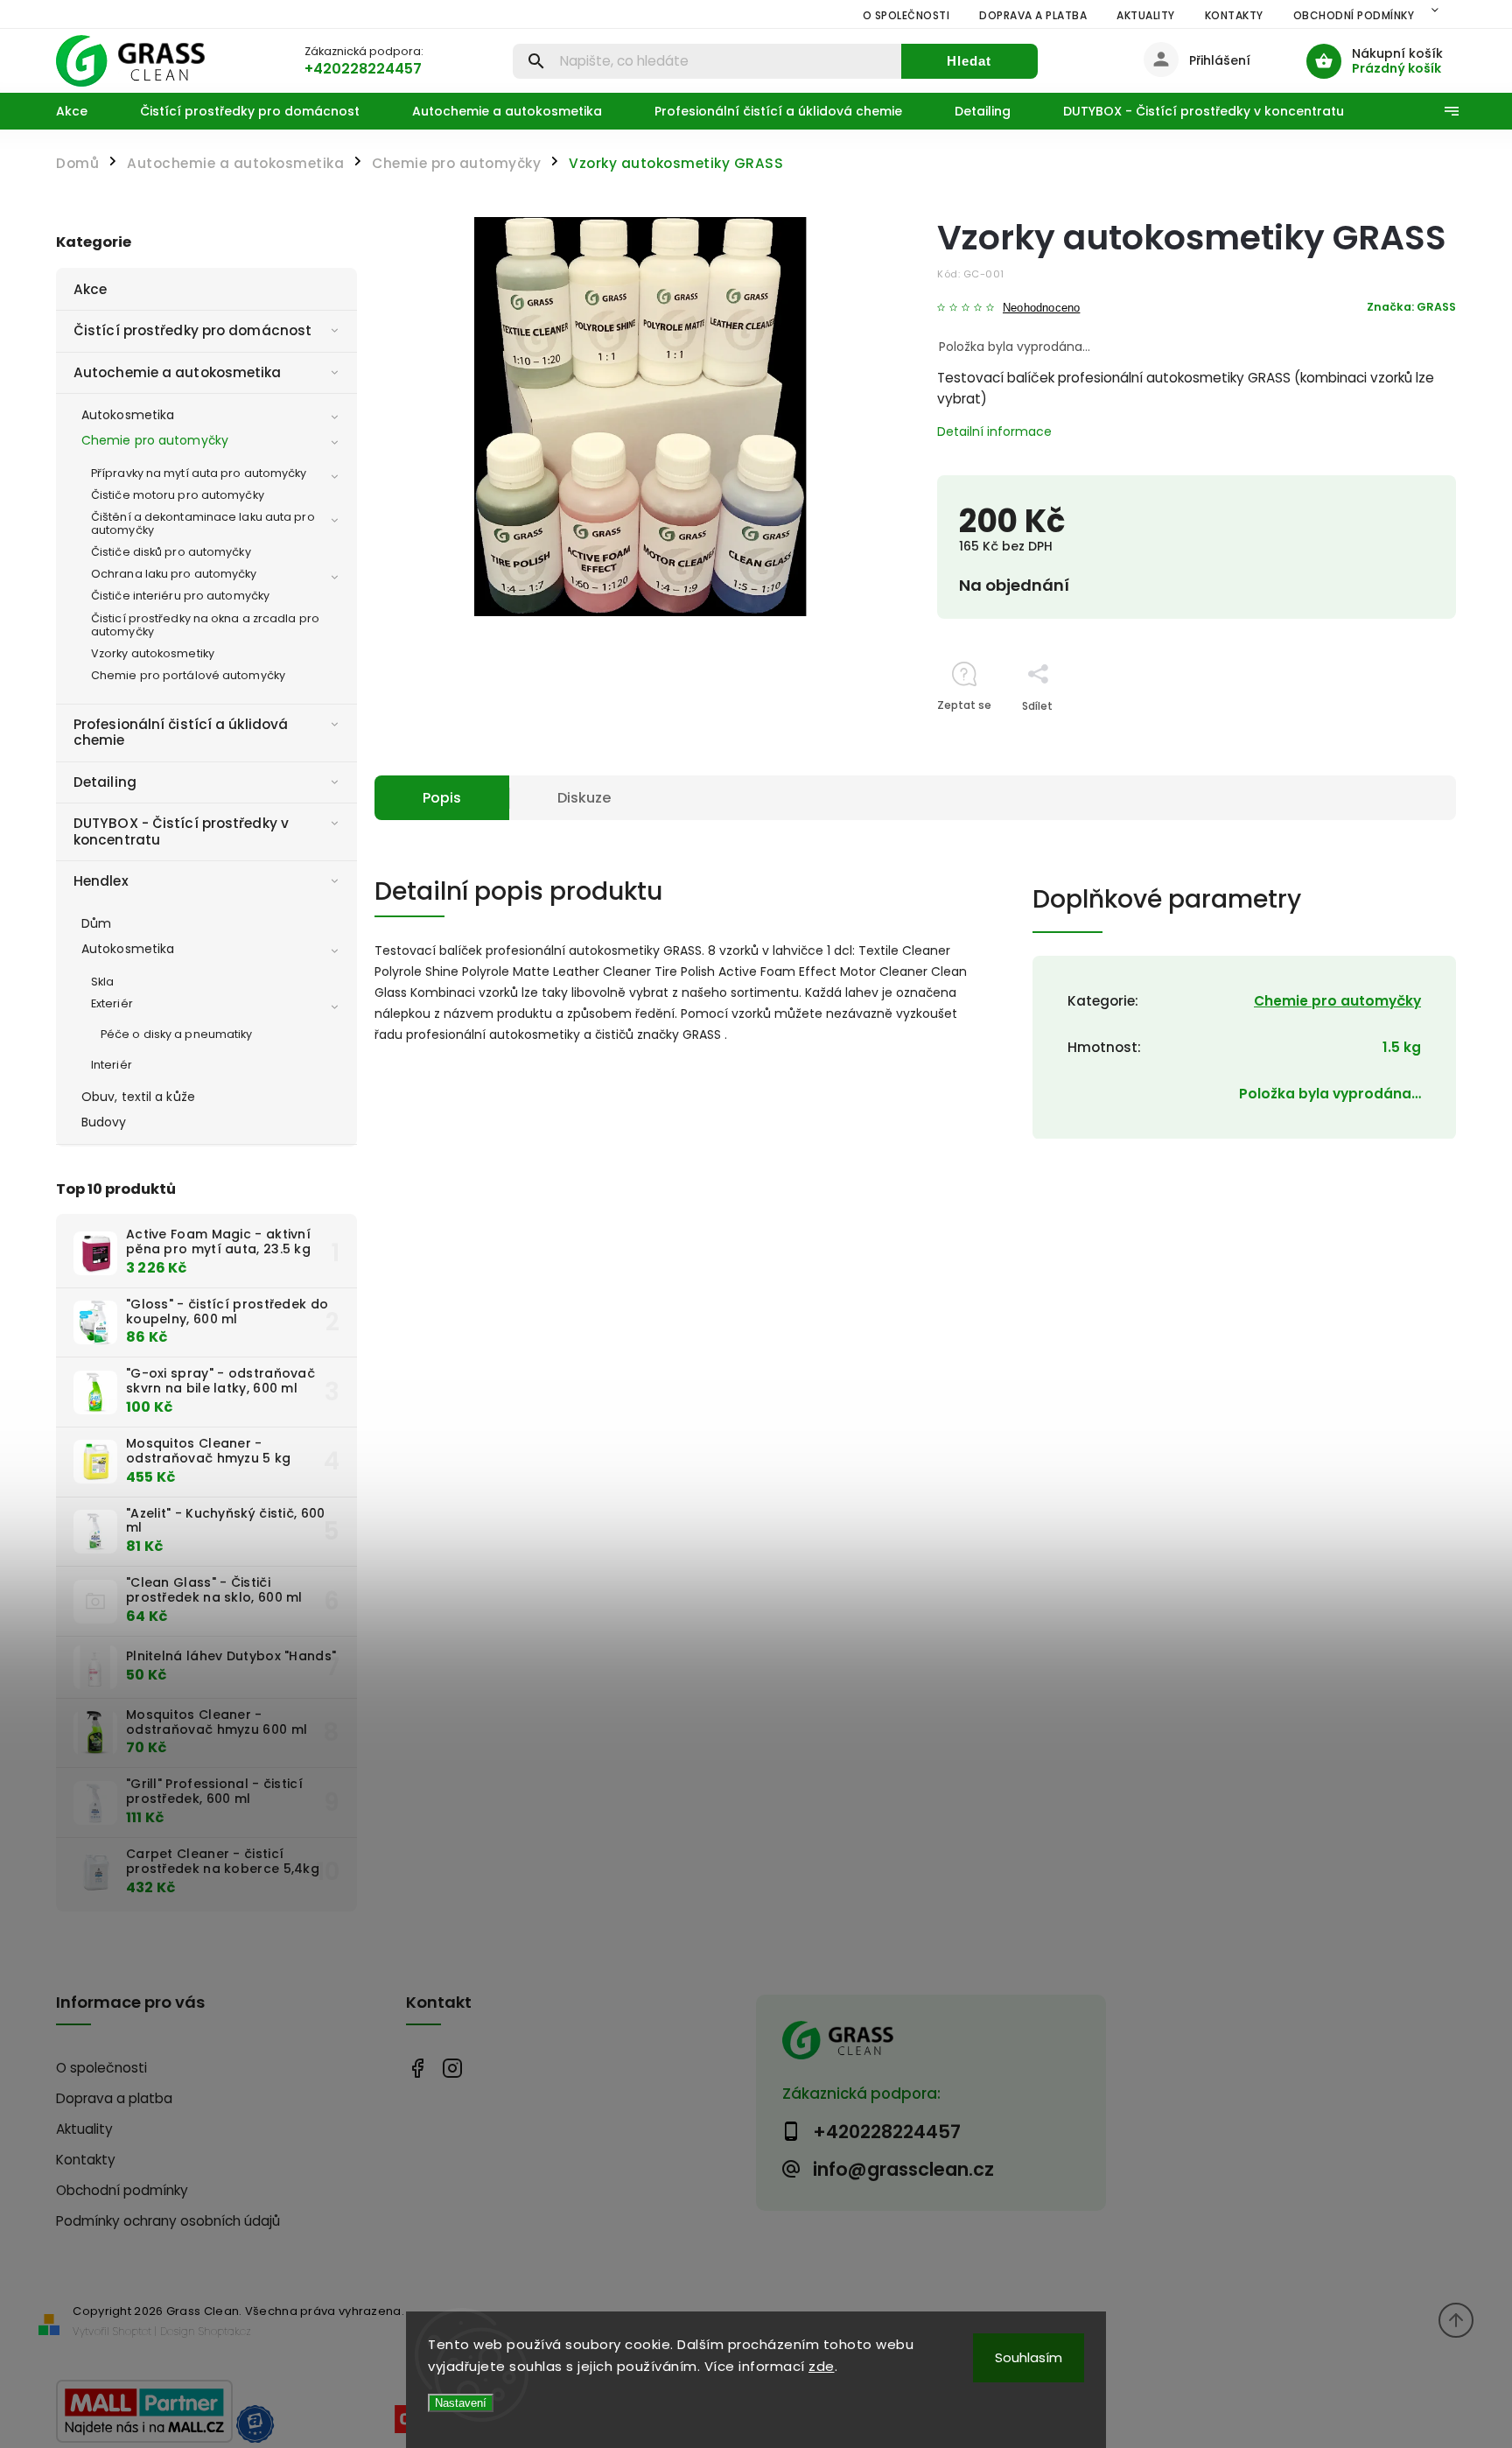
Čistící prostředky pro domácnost (192, 330)
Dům (96, 923)
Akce (90, 289)
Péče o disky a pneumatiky (177, 1034)
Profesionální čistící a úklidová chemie (181, 732)
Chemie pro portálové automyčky (188, 675)
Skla (102, 982)
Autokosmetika (128, 415)
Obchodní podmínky (1354, 15)
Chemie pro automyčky (155, 440)
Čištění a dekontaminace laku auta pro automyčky (203, 523)
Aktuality (1146, 15)
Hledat (969, 61)
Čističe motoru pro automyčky (178, 495)
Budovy (104, 1122)
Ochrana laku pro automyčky (174, 574)
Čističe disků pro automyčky (171, 552)
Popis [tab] (442, 798)
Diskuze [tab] (584, 798)
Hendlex (101, 881)
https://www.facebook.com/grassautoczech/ (417, 2069)
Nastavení (461, 2403)
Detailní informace (994, 431)
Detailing (105, 782)
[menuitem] (85, 111)
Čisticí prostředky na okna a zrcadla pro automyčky (205, 625)
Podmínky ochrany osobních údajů (168, 2221)
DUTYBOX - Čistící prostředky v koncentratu (181, 831)
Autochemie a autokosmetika (178, 372)
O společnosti (906, 15)
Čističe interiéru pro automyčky (180, 596)
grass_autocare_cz (452, 2069)
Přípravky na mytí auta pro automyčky (199, 473)
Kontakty (1234, 15)
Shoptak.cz (225, 2331)
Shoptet (132, 2331)
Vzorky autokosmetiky (153, 653)
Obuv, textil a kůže (138, 1097)
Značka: (1411, 307)
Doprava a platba (1033, 15)
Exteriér (112, 1003)
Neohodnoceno (1041, 309)
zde (822, 2366)
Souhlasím (1029, 2357)
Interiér (112, 1065)
